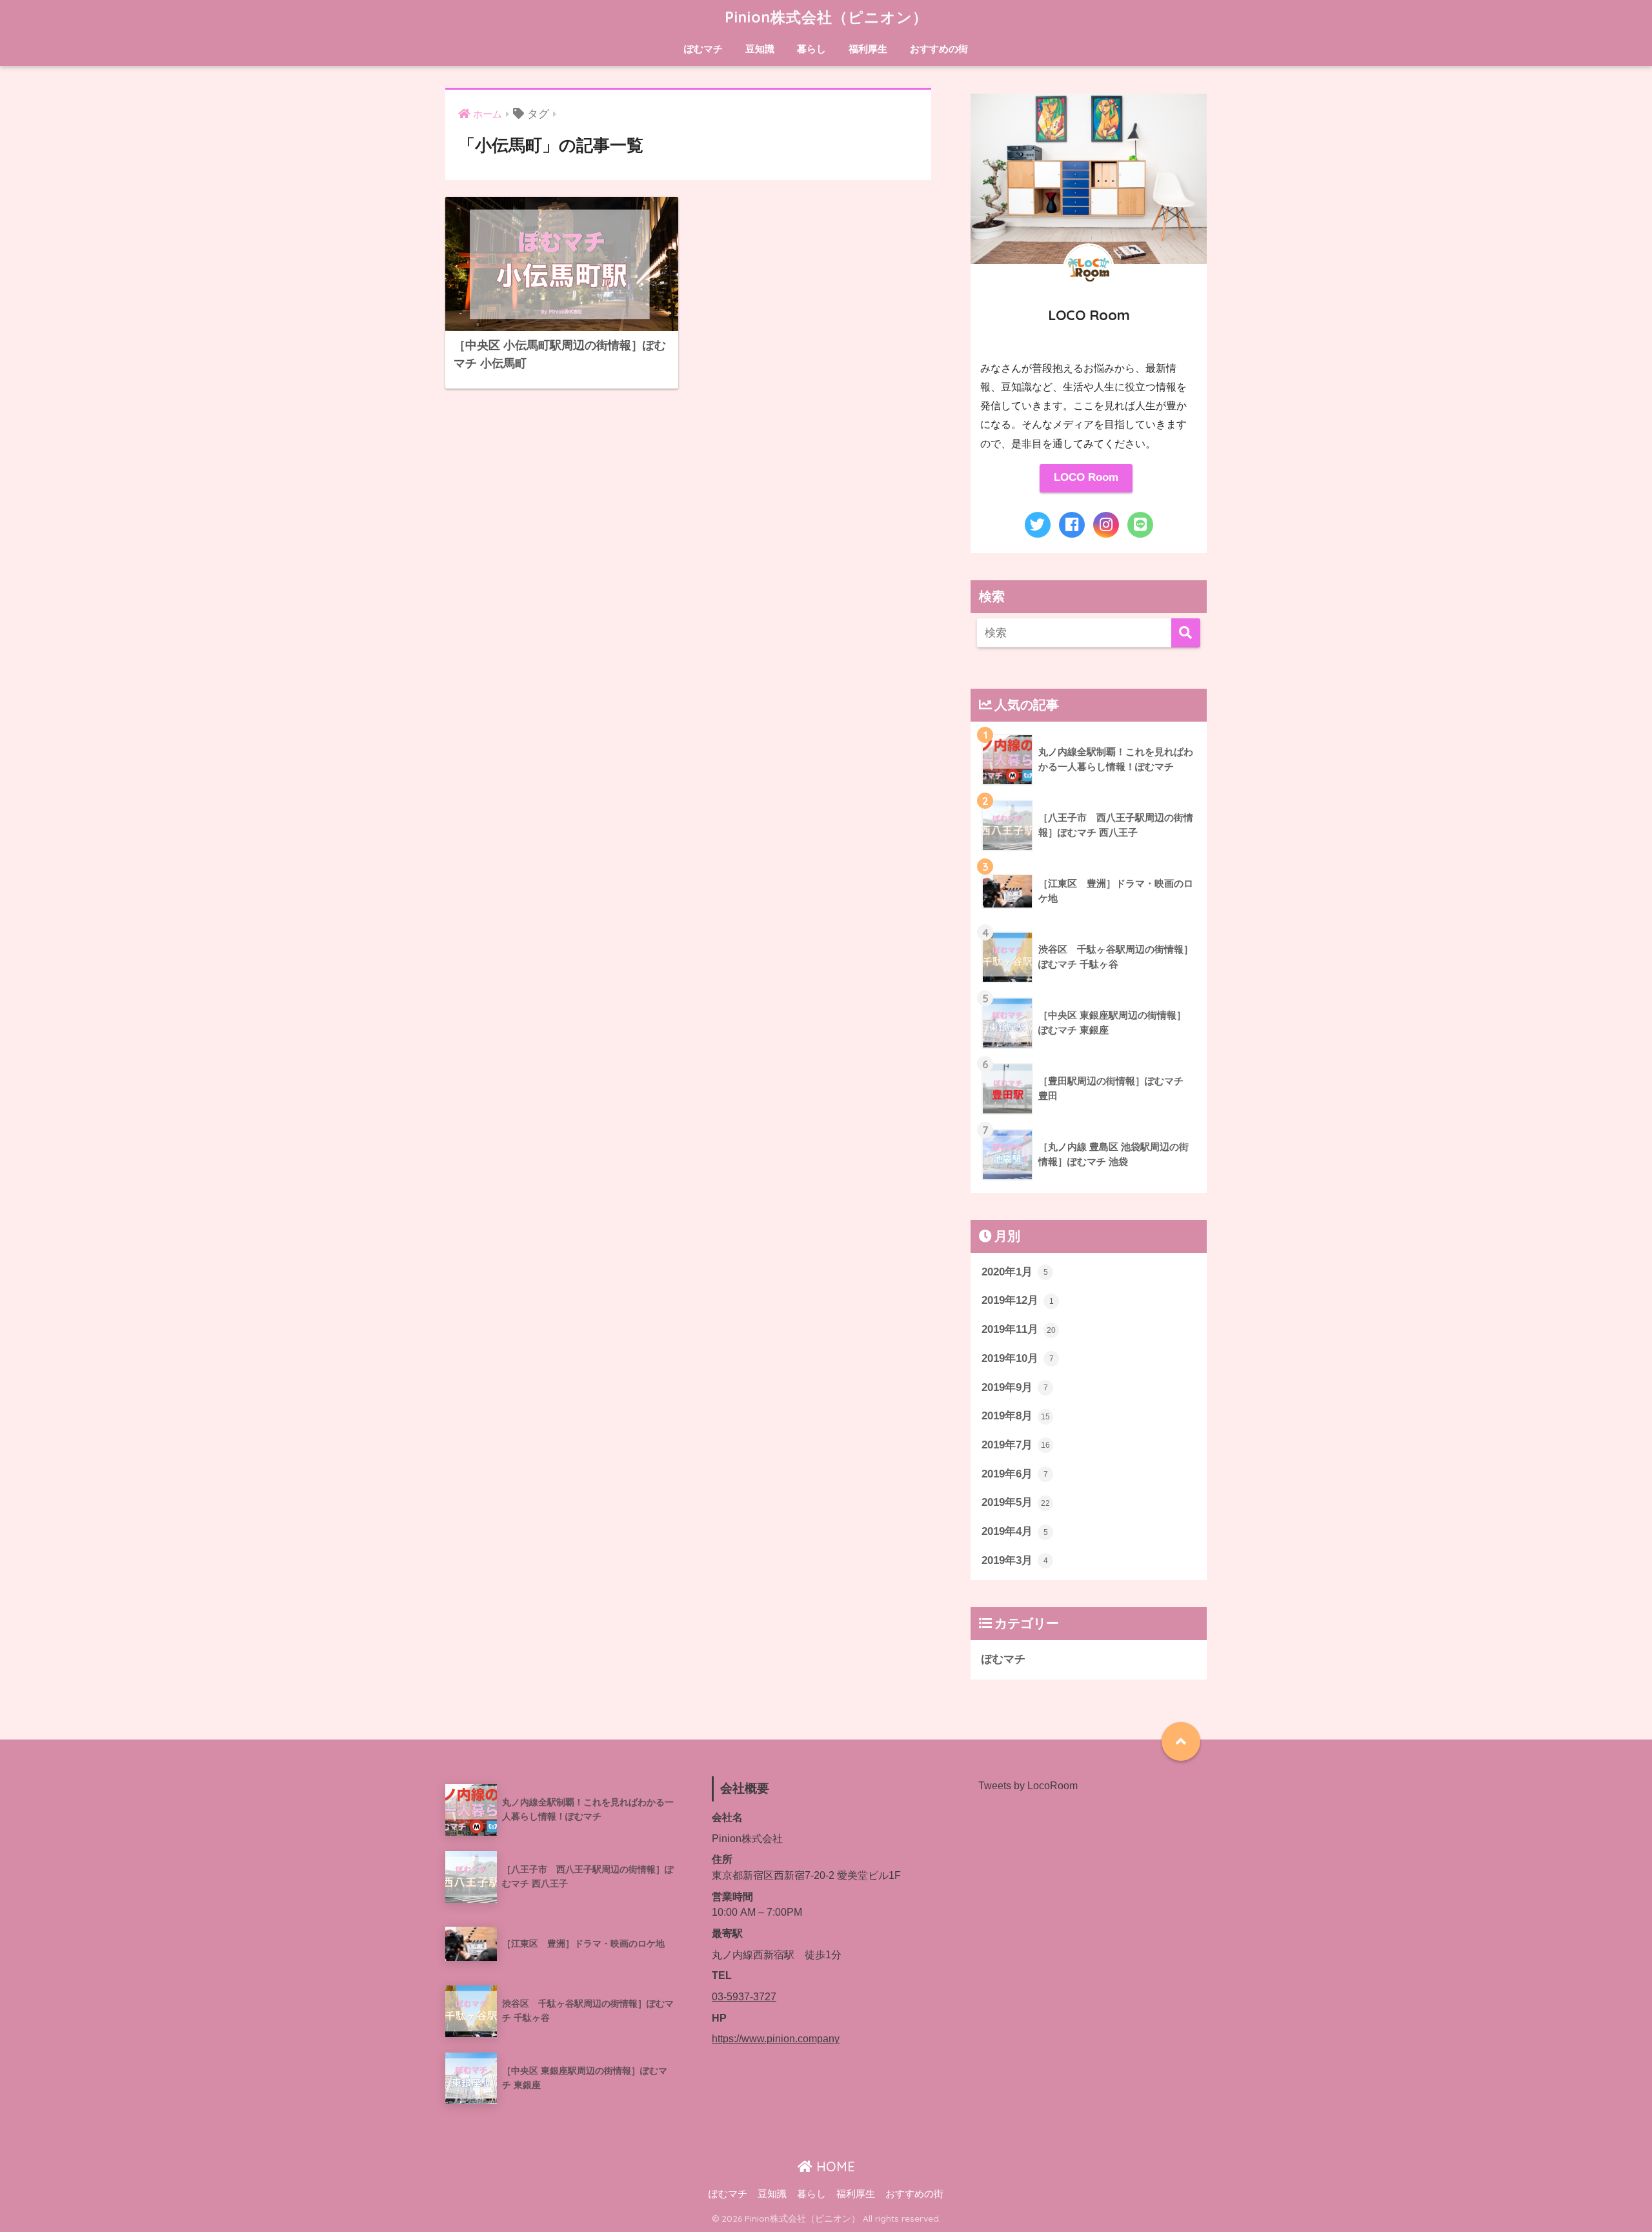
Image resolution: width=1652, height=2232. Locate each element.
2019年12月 (1018, 1300)
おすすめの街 (939, 49)
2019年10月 (1018, 1358)
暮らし (811, 49)
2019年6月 (1015, 1474)
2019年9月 (1015, 1387)
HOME (834, 2166)
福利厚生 (868, 49)
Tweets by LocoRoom (1028, 1786)
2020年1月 (1015, 1272)
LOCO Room (1086, 477)
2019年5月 (1016, 1502)
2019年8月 (1016, 1416)
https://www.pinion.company (776, 2039)
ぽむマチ (703, 49)
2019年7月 (1016, 1445)
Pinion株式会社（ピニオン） (826, 17)
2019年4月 (1015, 1531)
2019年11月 (1019, 1329)
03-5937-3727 (744, 1997)
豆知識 (760, 49)
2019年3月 (1015, 1560)
